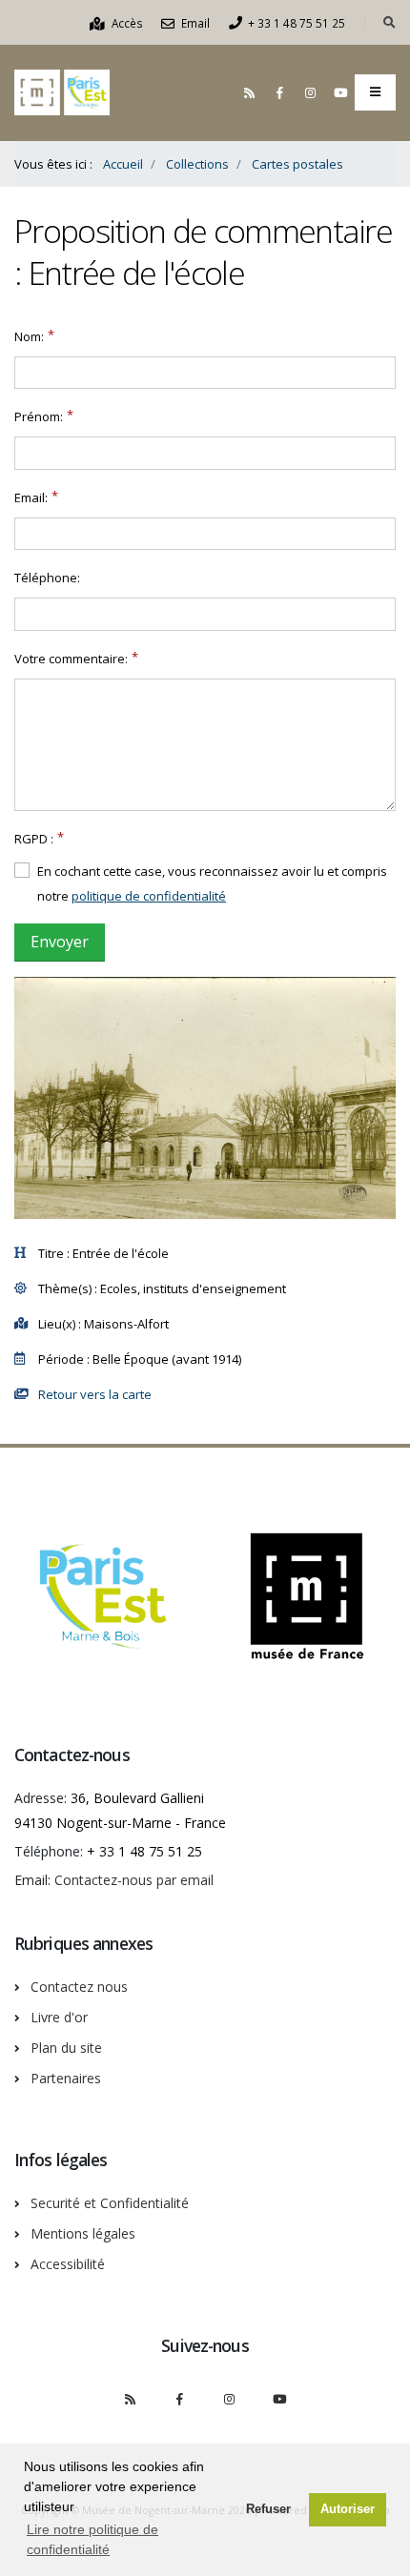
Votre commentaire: (71, 659)
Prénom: (39, 416)
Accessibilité (68, 2264)
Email (194, 23)
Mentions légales (83, 2233)
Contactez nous (79, 1987)
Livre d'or (59, 2017)
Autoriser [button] (348, 2509)
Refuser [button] (268, 2509)
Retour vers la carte (95, 1394)
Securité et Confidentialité (110, 2203)
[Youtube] (340, 92)
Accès (126, 23)
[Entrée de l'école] (205, 1098)
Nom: (29, 336)
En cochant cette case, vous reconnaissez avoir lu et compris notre (212, 883)
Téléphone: (47, 578)
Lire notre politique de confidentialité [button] (92, 2539)
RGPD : (34, 839)
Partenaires (66, 2078)
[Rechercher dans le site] (389, 23)
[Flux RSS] (249, 92)
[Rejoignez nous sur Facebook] (279, 92)
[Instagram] (310, 92)
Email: (31, 497)
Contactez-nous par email (134, 1880)
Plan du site (66, 2048)
